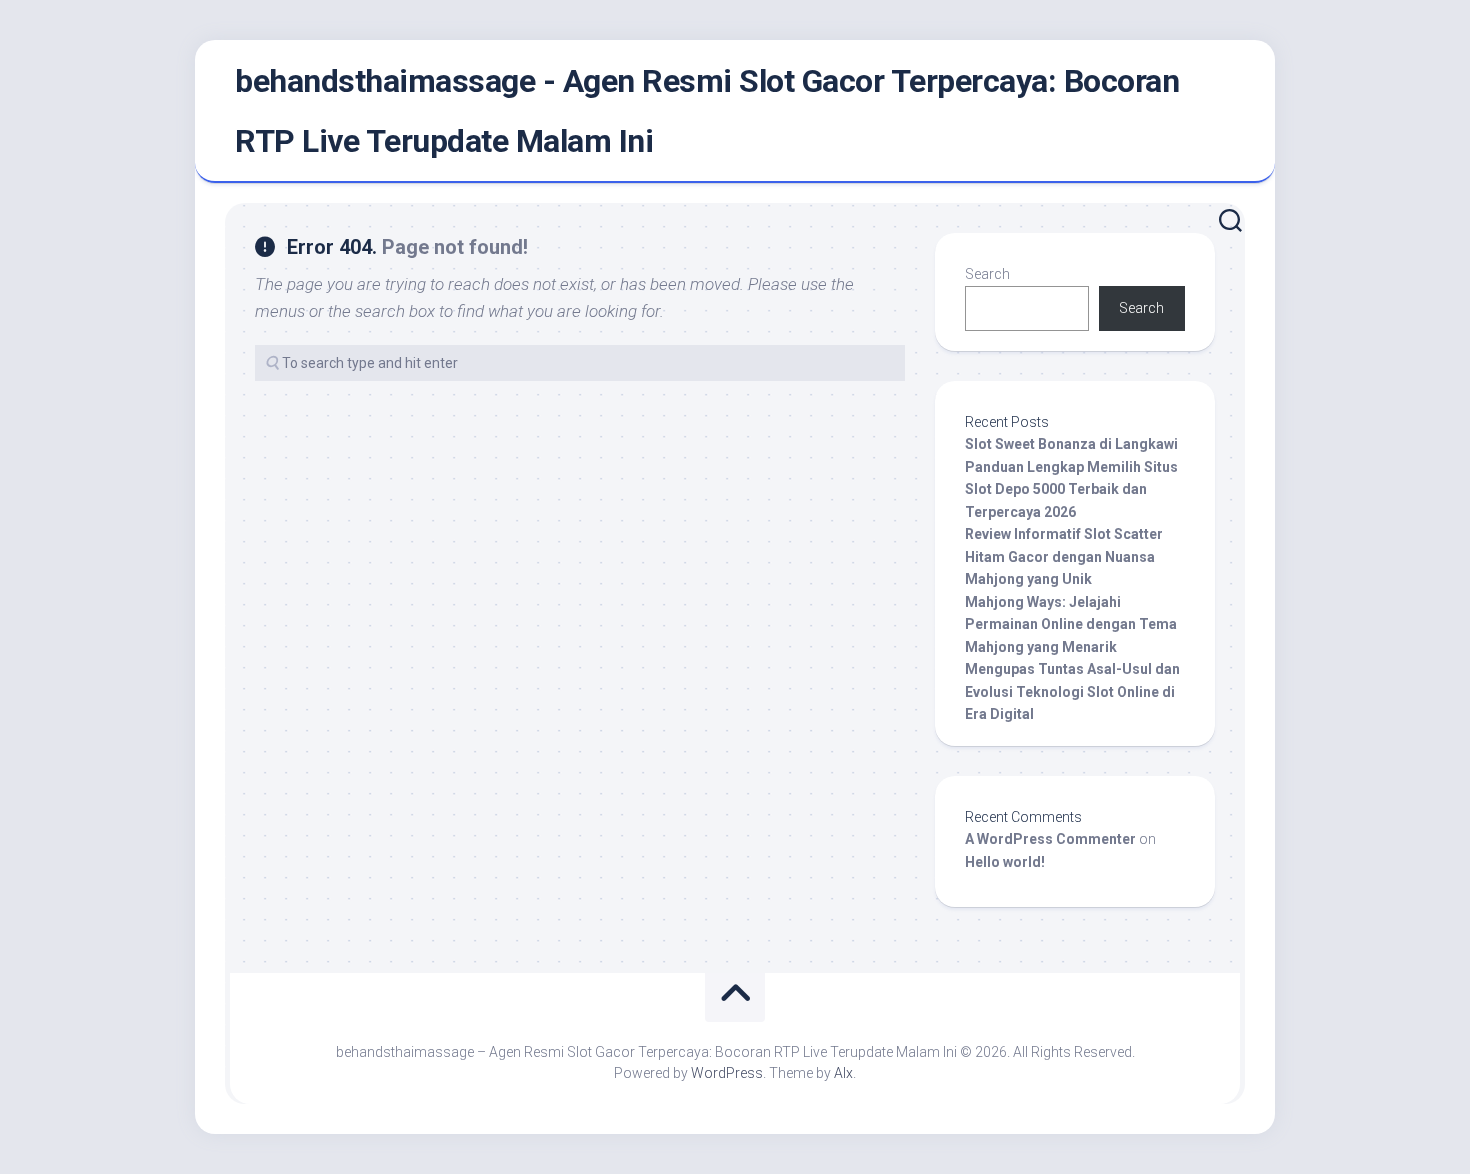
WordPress (727, 1073)
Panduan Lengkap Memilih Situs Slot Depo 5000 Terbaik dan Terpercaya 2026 (1071, 489)
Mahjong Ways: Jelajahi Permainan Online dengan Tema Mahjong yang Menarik (1071, 624)
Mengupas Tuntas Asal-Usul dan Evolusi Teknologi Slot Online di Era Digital (1072, 691)
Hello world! (1005, 862)
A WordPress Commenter (1050, 839)
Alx (843, 1073)
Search (987, 274)
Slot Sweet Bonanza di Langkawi (1071, 444)
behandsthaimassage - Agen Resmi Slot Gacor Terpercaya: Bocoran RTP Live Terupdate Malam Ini (707, 111)
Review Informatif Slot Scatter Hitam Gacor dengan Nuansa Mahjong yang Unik (1064, 556)
